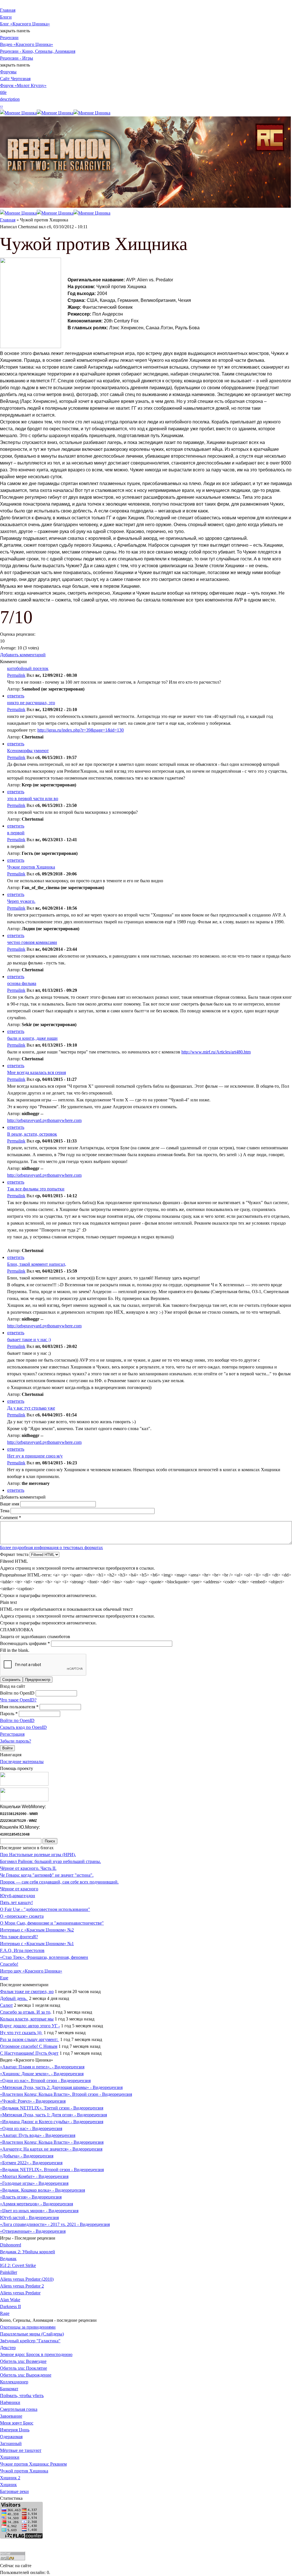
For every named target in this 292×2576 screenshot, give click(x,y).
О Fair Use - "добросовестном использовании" (45, 1909)
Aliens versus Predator (20, 2293)
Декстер (8, 2348)
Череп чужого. (21, 901)
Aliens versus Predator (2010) (27, 2279)
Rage (5, 2313)
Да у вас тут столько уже (31, 1408)
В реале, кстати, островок (32, 1134)
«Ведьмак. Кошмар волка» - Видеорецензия (42, 2190)
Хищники (10, 2457)
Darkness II (10, 2307)
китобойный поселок (28, 668)
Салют (6, 2005)
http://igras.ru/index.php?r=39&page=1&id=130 (81, 730)
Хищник (8, 2485)
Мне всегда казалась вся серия (36, 1072)
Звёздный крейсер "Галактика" (30, 2341)
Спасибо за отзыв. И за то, (26, 2012)
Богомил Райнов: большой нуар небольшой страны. (50, 1861)
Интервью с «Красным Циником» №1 (37, 1944)
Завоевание (11, 2416)
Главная (8, 10)
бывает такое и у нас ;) (29, 1340)
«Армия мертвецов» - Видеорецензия (36, 2204)
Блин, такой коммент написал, (37, 1264)
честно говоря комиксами (32, 942)
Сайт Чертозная (15, 79)
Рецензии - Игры (17, 58)
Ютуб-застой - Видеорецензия (29, 2217)
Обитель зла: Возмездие (23, 2361)
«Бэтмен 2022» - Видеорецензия (31, 2163)
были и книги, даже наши (32, 1038)
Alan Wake (10, 2300)
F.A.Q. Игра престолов (22, 1950)
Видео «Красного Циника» (27, 44)
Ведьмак (8, 2259)
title (3, 92)
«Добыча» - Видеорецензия (27, 2156)
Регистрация (12, 1734)
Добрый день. (14, 1998)
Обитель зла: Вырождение (26, 2375)
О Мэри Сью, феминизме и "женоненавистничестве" (52, 1923)
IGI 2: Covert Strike (18, 2265)
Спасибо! (9, 1964)
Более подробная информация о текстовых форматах (51, 1548)
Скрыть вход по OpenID (23, 1727)
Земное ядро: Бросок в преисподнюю (36, 2354)
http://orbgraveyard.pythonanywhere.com (44, 1120)
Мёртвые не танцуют (21, 2450)
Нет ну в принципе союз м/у (35, 1456)
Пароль (9, 1714)
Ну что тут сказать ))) (21, 2033)
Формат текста (15, 1554)
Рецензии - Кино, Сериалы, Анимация (38, 51)
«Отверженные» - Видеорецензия (33, 2231)
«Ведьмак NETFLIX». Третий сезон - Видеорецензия (52, 2108)
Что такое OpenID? (18, 1700)
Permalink (16, 675)
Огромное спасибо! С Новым (29, 2046)
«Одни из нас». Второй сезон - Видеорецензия (45, 2081)
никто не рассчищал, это (31, 703)
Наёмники (10, 2402)
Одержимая (11, 2437)
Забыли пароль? (16, 1741)
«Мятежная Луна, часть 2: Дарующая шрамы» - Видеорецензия (61, 2087)
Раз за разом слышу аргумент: (30, 2039)
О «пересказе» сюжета (22, 1916)
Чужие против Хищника (31, 867)
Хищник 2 (10, 2478)
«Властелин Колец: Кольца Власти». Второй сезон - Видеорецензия (66, 2094)
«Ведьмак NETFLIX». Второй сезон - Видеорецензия (52, 2170)
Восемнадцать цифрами (25, 1643)
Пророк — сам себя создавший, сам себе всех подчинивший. (59, 1882)
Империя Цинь (15, 2430)
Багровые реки (14, 2491)
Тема (5, 1511)
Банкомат (9, 2389)
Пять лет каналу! (16, 1902)
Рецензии (9, 38)
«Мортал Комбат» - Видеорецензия (34, 2176)
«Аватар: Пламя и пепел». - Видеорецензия (42, 2067)
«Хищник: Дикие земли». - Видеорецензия (42, 2074)
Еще (4, 1978)
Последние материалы (22, 1762)
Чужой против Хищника (24, 2471)
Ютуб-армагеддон (18, 1896)
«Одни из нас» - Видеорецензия (31, 2128)
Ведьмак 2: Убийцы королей (28, 2252)
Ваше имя (10, 1504)
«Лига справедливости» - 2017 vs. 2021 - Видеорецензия (55, 2224)
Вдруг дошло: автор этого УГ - (30, 2026)
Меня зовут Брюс (17, 2423)
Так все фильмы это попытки (36, 1189)
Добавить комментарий (23, 655)
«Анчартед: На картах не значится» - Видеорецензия (51, 2149)
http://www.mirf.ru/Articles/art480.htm (216, 1052)
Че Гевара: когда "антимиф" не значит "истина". (47, 1875)
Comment (11, 1518)
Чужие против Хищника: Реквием (33, 2464)
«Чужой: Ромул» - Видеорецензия (33, 2101)
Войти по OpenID (18, 1693)
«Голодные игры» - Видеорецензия (34, 2183)
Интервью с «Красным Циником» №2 (37, 1930)
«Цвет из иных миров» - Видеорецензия (39, 2211)
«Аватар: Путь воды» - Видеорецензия (38, 2135)
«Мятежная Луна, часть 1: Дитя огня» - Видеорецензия (53, 2115)
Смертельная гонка (19, 2409)
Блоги (6, 17)
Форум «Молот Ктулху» (23, 85)
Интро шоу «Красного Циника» (31, 1971)
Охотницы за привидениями (28, 2327)
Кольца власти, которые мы (27, 2019)
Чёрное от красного (19, 1889)
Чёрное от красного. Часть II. (28, 1868)
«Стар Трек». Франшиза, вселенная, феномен (44, 1957)
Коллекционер (14, 2382)
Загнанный (11, 2443)
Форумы (8, 72)
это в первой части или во (33, 799)
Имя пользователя (19, 1707)
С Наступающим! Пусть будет (29, 2053)
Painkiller (9, 2272)
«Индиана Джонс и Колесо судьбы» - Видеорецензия (52, 2122)
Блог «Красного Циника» (25, 24)
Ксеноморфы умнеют (28, 751)
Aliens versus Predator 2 (22, 2286)
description (10, 99)
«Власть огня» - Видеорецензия (31, 2197)
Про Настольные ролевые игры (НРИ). (38, 1855)
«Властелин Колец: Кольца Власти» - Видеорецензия (52, 2142)
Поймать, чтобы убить (22, 2396)
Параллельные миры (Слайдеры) (32, 2334)
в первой (16, 833)
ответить (16, 696)
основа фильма (22, 983)
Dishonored (11, 2245)
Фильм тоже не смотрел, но (27, 1991)
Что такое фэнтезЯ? (19, 1937)
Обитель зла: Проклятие (24, 2368)
